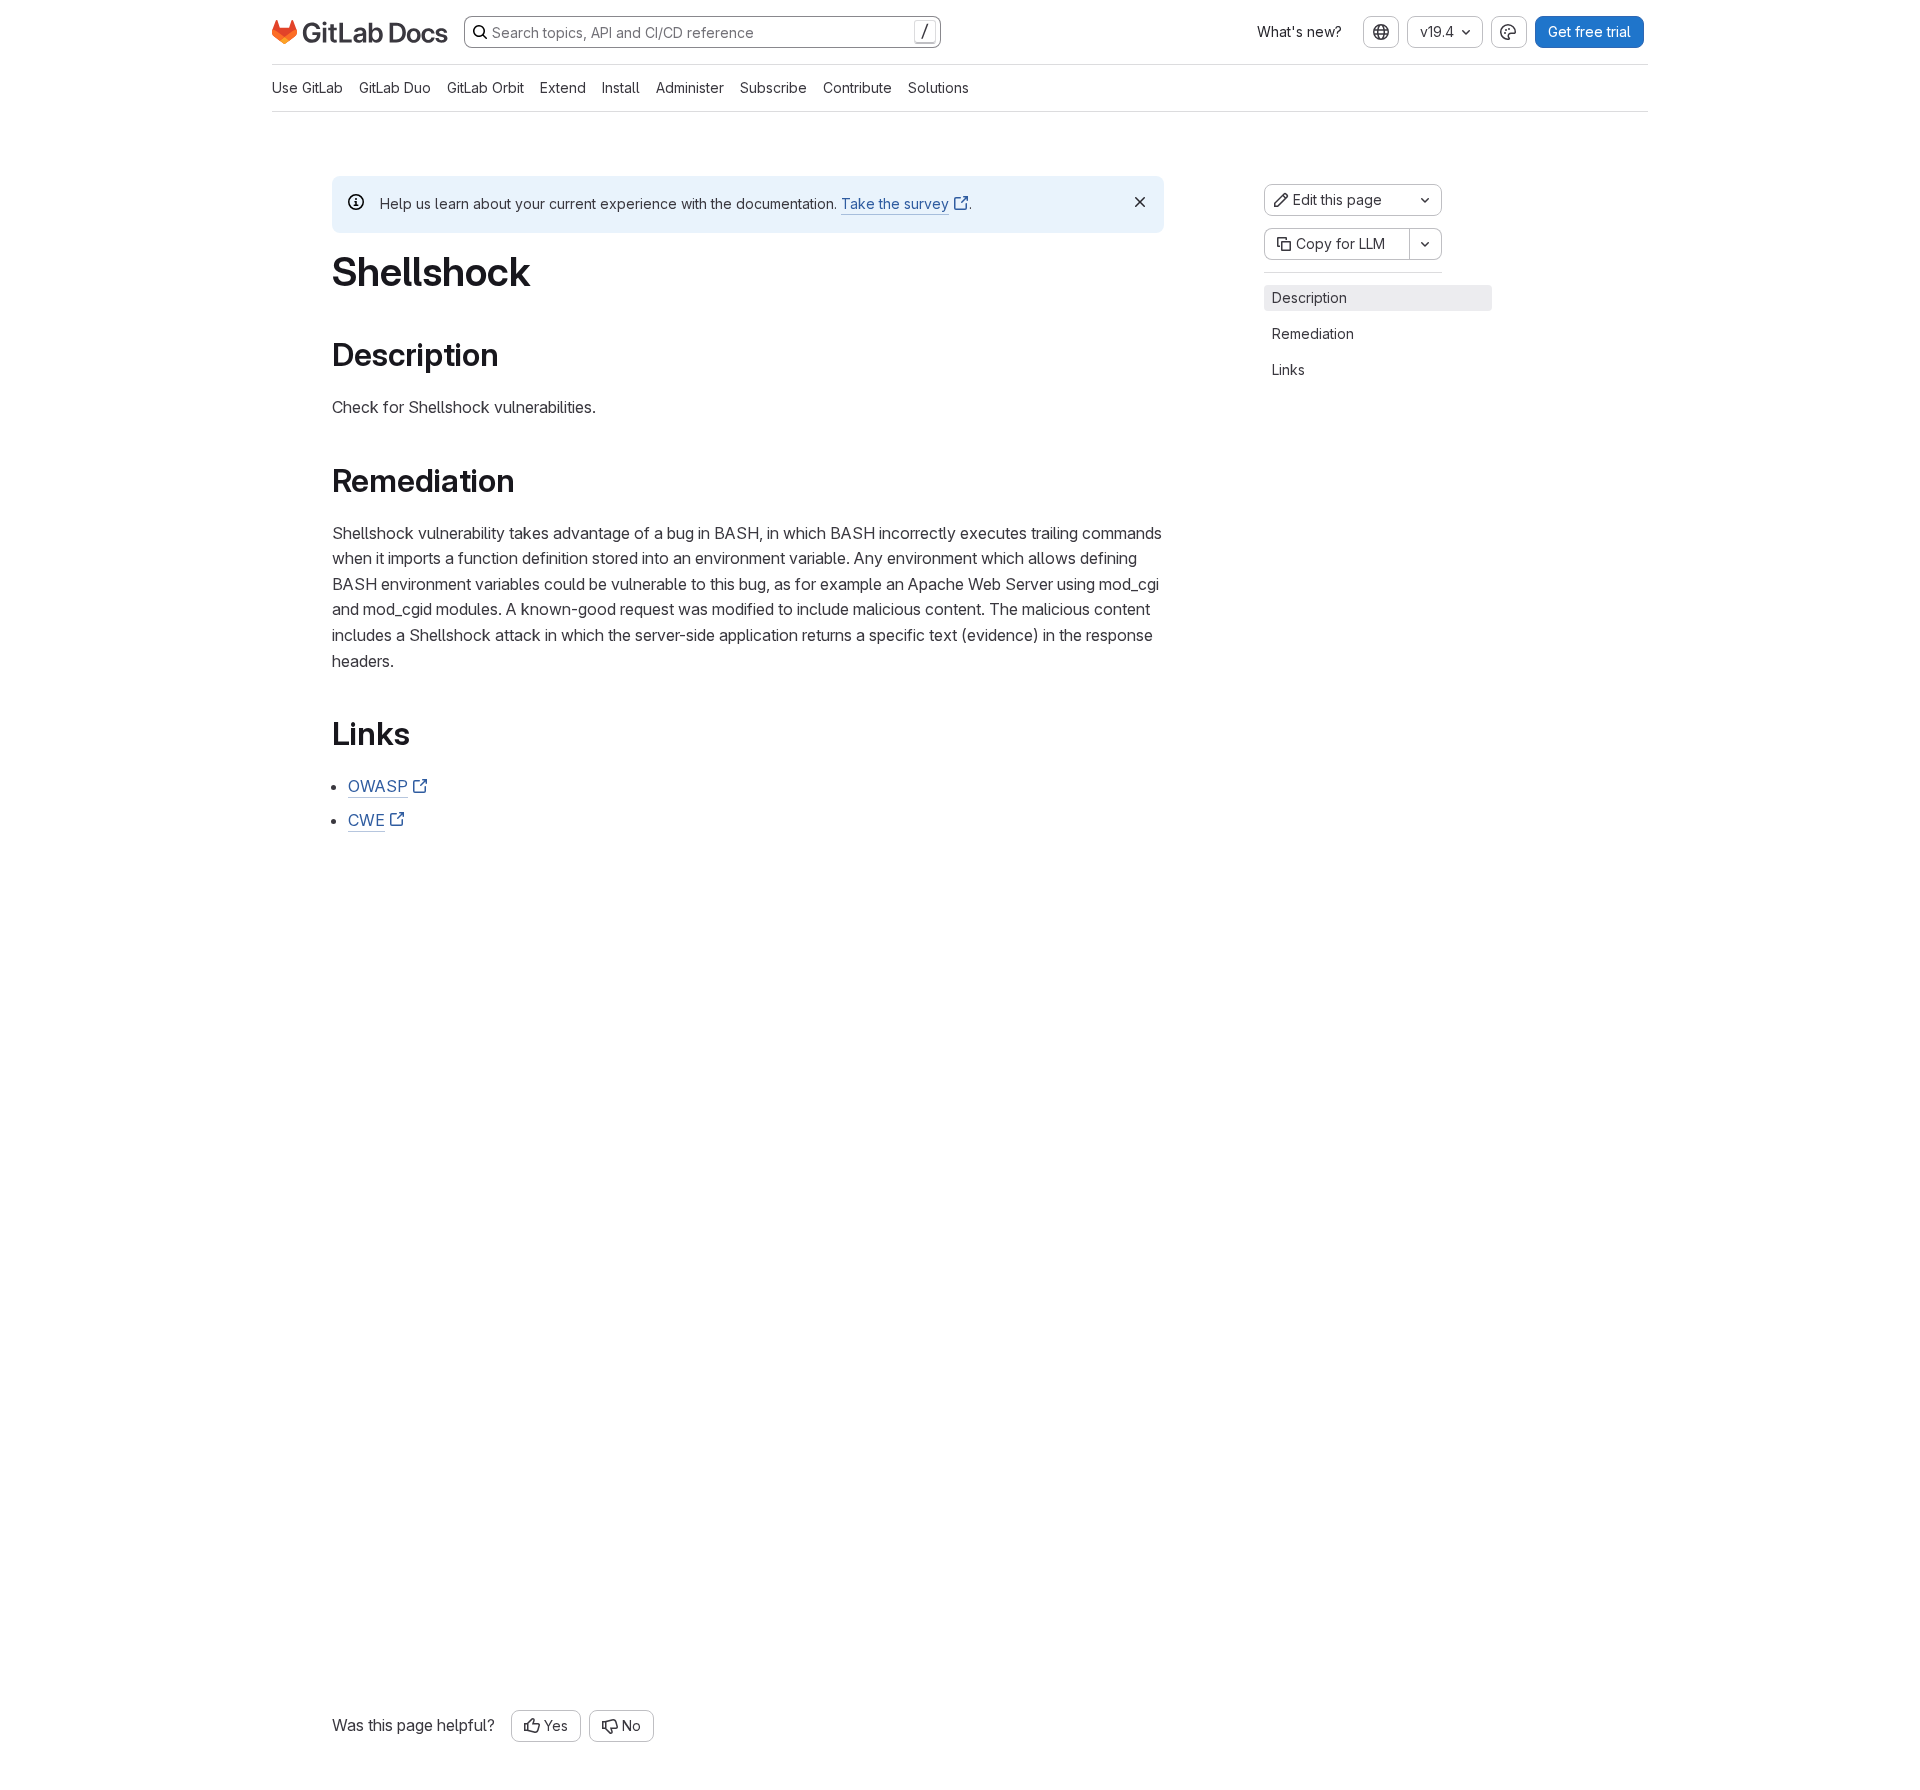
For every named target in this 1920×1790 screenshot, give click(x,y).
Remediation (1313, 333)
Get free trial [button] (1589, 31)
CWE (366, 820)
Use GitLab (307, 87)
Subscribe (773, 87)
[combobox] (1381, 32)
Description (1309, 297)
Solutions (938, 87)
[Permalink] (513, 354)
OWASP (378, 786)
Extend (563, 87)
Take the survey (895, 203)
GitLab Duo (395, 87)
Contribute (857, 87)
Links (1288, 369)
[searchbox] (702, 32)
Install (621, 87)
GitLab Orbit (485, 87)
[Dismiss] (1140, 202)
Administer (690, 87)
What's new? (1299, 31)
